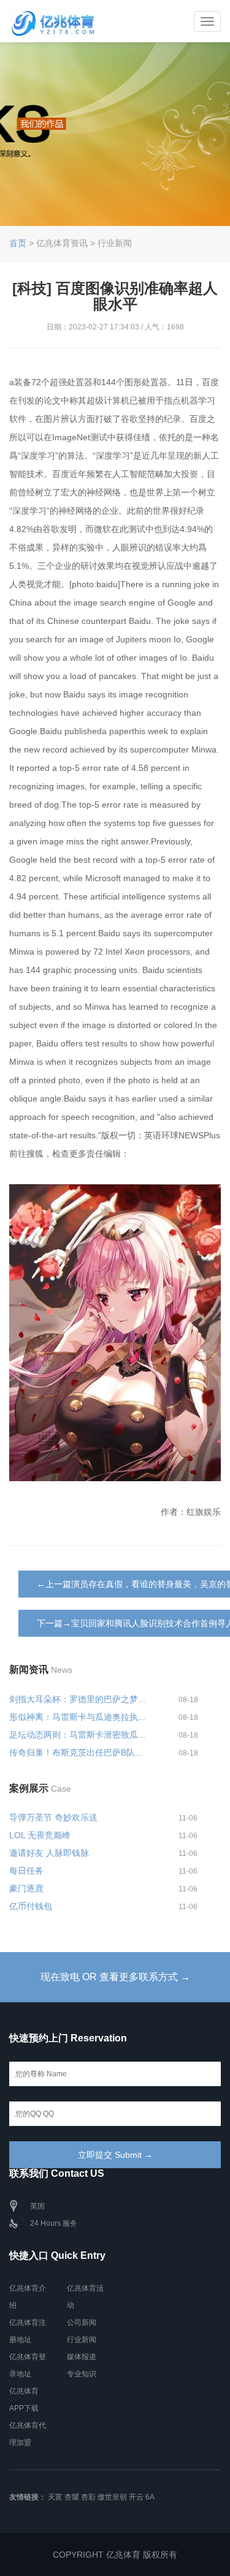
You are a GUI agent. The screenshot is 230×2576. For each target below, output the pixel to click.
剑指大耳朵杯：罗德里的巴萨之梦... (77, 1699)
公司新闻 (82, 2323)
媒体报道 (82, 2357)
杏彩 (88, 2497)
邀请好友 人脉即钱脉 (49, 1853)
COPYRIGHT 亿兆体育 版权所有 (115, 2555)
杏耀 (72, 2497)
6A (150, 2497)
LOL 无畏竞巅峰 (40, 1835)
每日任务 (26, 1871)
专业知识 (82, 2374)
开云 (136, 2497)
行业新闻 (82, 2340)
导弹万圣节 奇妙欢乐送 (53, 1817)
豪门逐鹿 (26, 1888)
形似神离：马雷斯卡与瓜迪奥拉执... (77, 1717)
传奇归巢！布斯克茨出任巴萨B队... (76, 1752)
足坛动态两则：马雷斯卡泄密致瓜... (77, 1735)
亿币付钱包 (31, 1906)
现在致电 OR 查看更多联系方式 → (115, 1977)
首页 (18, 243)
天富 (55, 2497)
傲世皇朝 (112, 2497)
